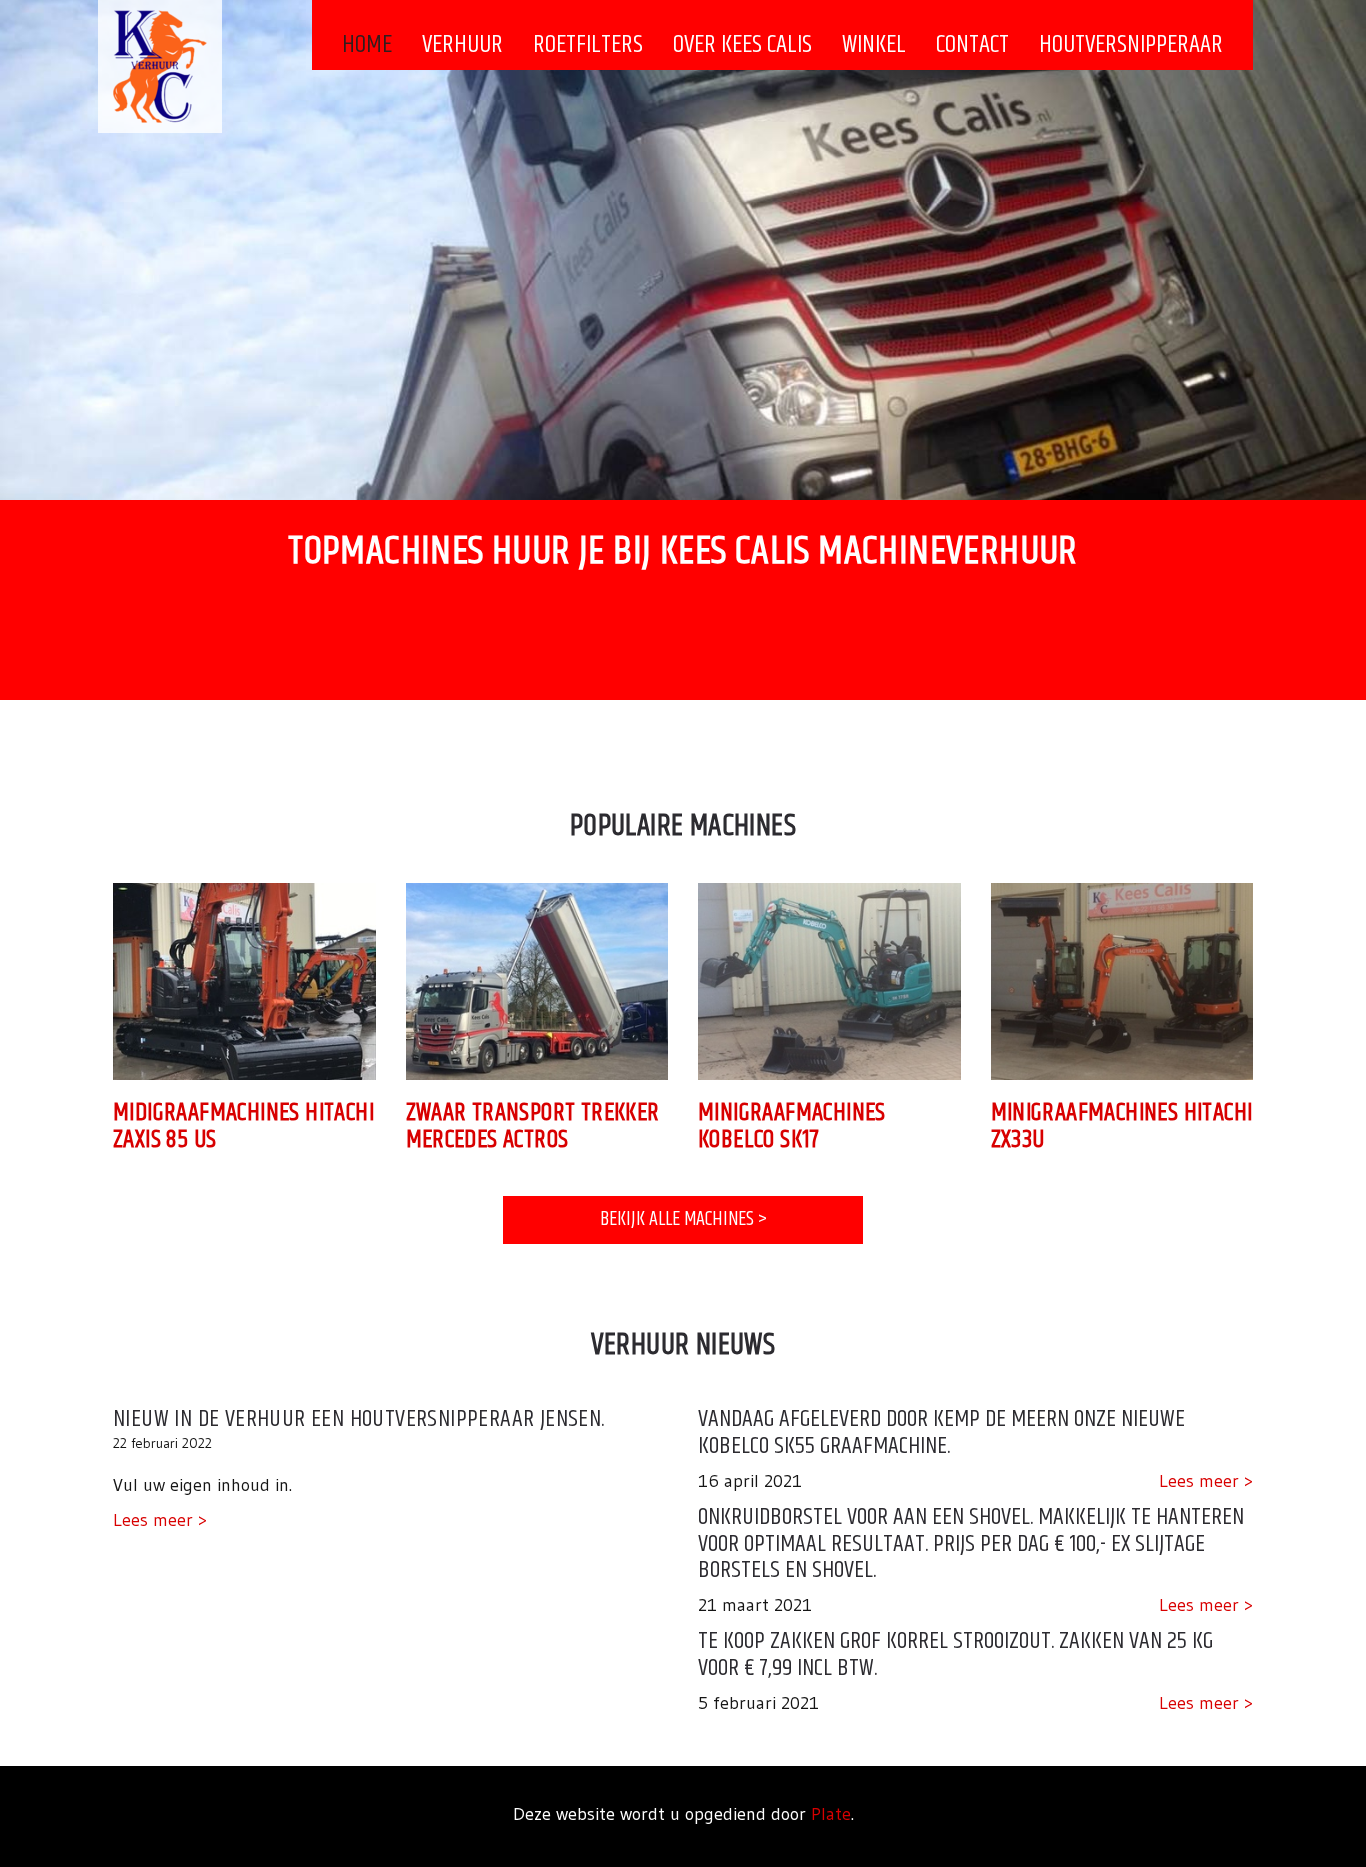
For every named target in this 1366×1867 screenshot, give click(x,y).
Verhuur (462, 45)
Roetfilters (588, 45)
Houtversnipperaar (1131, 45)
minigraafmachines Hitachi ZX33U (1122, 1127)
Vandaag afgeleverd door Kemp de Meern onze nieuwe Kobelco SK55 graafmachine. (941, 1432)
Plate (831, 1814)
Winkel (874, 45)
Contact (972, 45)
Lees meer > (160, 1520)
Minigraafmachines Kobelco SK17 (792, 1127)
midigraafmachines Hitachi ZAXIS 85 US (243, 1127)
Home (367, 45)
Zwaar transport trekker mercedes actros (533, 1127)
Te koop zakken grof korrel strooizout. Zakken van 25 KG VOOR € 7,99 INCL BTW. (955, 1654)
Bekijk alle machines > (683, 1219)
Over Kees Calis (742, 45)
